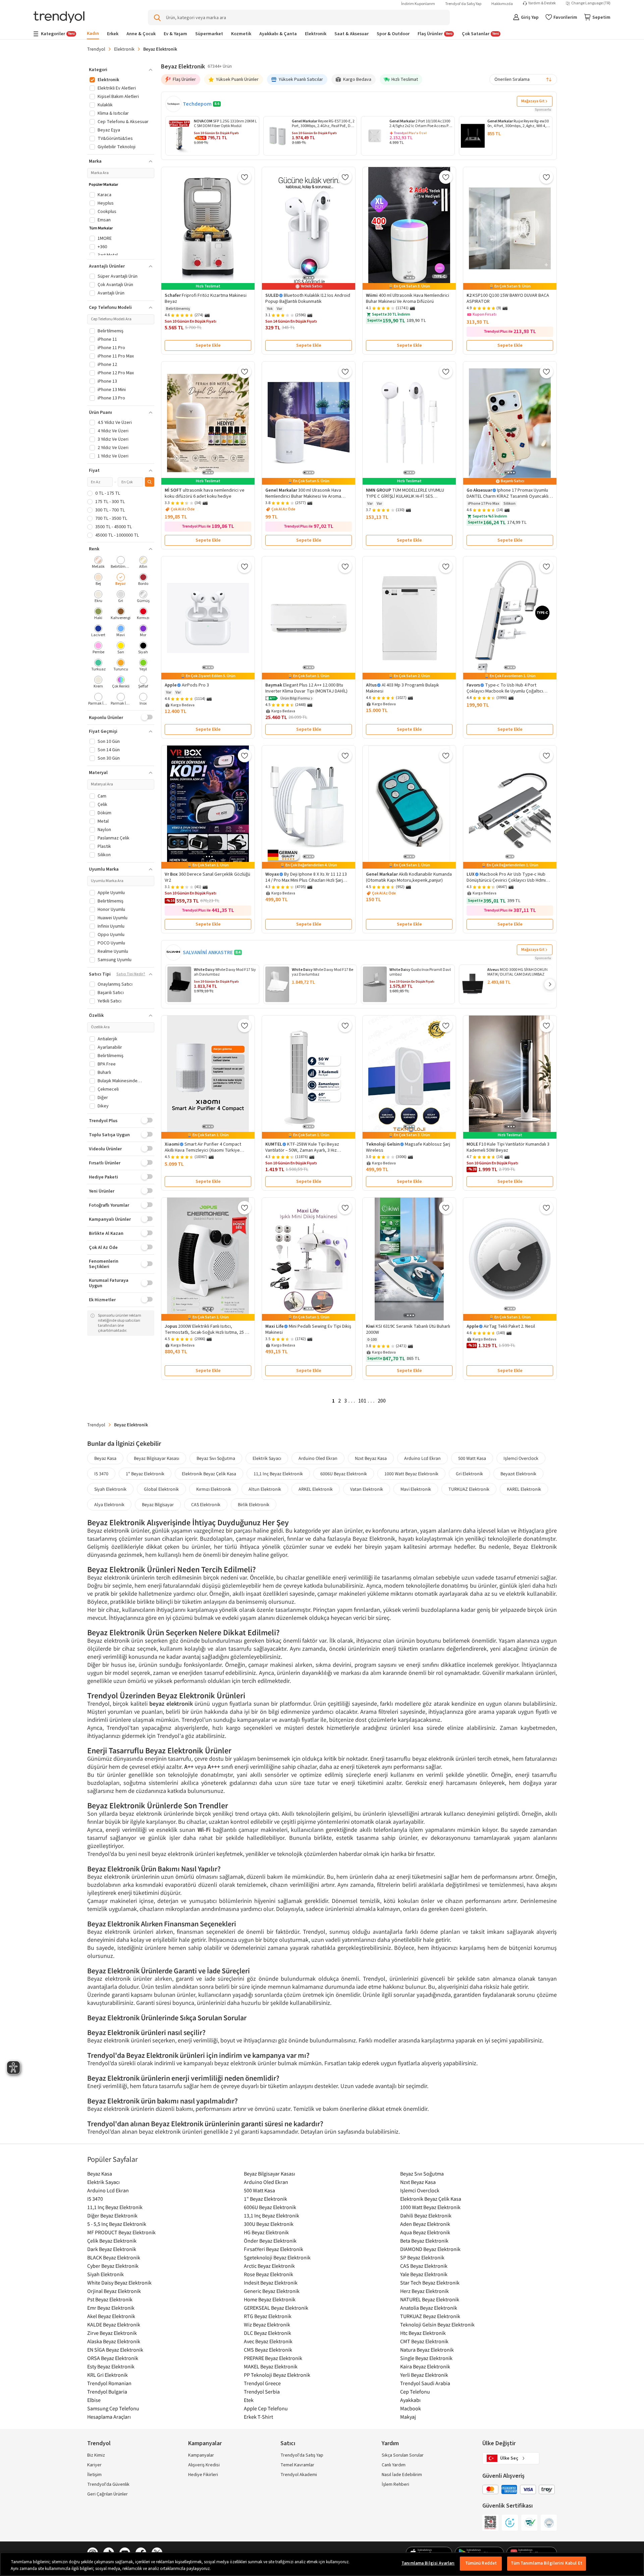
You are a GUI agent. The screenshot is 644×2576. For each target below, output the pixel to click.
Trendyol (96, 49)
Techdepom (197, 104)
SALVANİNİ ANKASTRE (208, 952)
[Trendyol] (59, 18)
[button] (272, 699)
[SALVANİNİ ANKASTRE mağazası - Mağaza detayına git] (173, 952)
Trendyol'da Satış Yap (463, 4)
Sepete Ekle (208, 345)
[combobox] (523, 79)
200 (382, 1401)
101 (362, 1401)
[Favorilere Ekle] (245, 177)
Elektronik (124, 49)
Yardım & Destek (542, 3)
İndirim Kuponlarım (418, 4)
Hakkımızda (502, 4)
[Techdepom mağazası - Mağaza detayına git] (173, 104)
